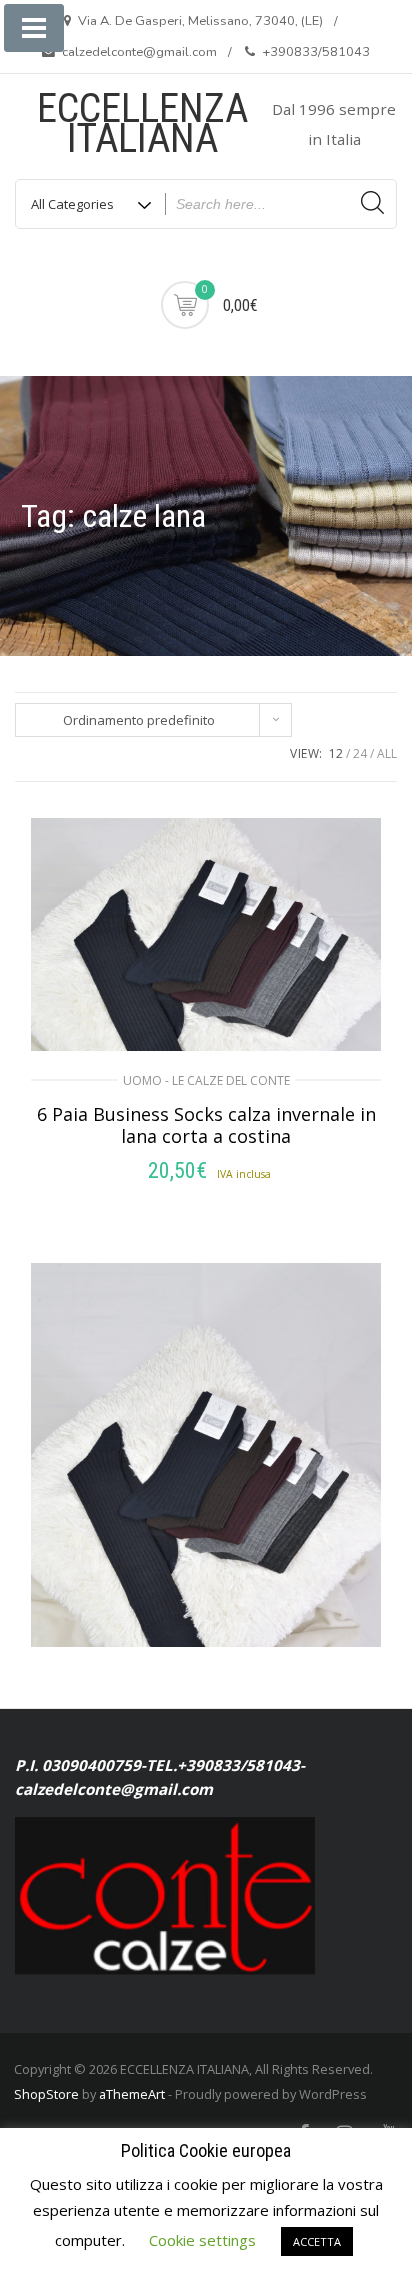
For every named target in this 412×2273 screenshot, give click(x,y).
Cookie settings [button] (202, 2240)
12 (336, 753)
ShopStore (46, 2094)
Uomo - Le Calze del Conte (206, 1080)
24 (360, 753)
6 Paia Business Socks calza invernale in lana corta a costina (206, 1125)
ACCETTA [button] (317, 2241)
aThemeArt (132, 2094)
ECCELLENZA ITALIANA (142, 123)
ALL (387, 753)
